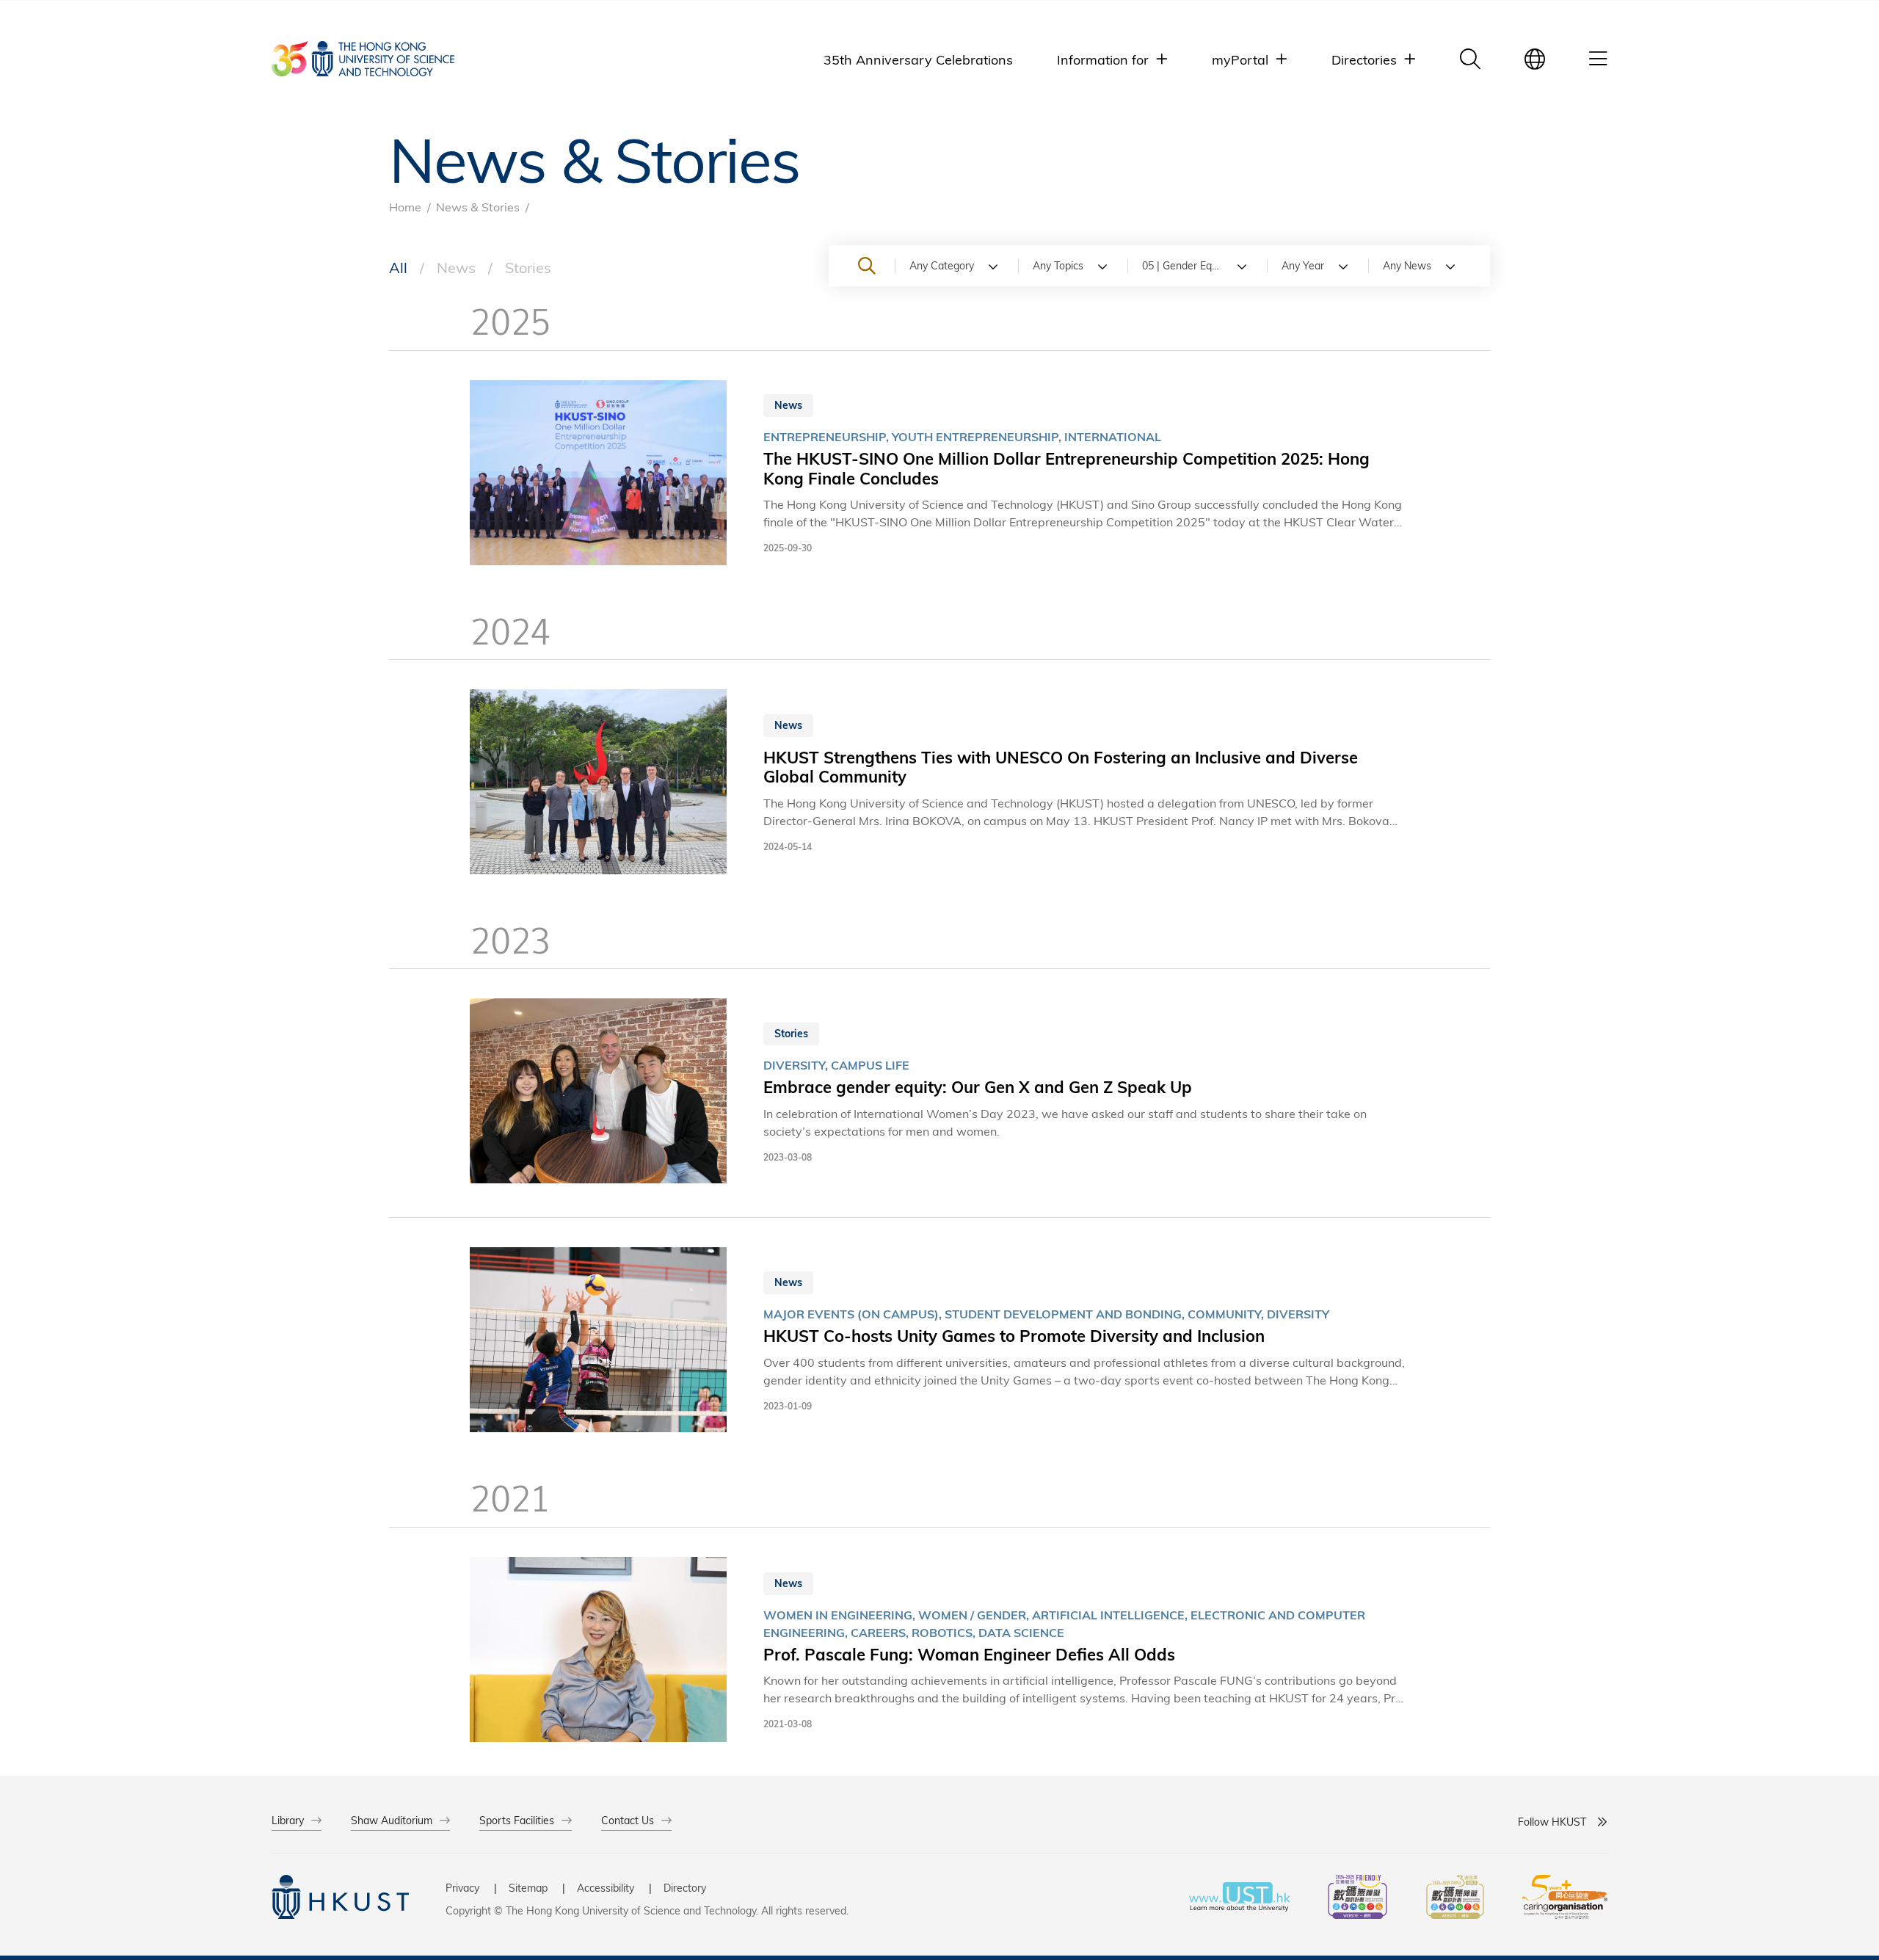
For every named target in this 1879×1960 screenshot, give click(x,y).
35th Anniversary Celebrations (918, 59)
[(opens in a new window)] (1358, 1899)
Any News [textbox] (1407, 265)
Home (405, 207)
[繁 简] (1535, 59)
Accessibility (606, 1888)
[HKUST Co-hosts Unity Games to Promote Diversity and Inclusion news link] (939, 1342)
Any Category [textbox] (942, 265)
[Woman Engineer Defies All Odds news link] (939, 1652)
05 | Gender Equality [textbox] (1189, 265)
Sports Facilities (517, 1820)
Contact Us (628, 1820)
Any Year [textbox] (1303, 265)
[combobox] (956, 266)
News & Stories (478, 207)
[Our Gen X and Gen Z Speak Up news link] (939, 1093)
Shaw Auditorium (392, 1820)
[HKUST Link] (363, 59)
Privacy (462, 1888)
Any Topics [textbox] (1058, 265)
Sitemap (528, 1888)
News (456, 267)
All (398, 267)
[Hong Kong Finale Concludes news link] (939, 475)
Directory (685, 1888)
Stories (528, 267)
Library (288, 1820)
